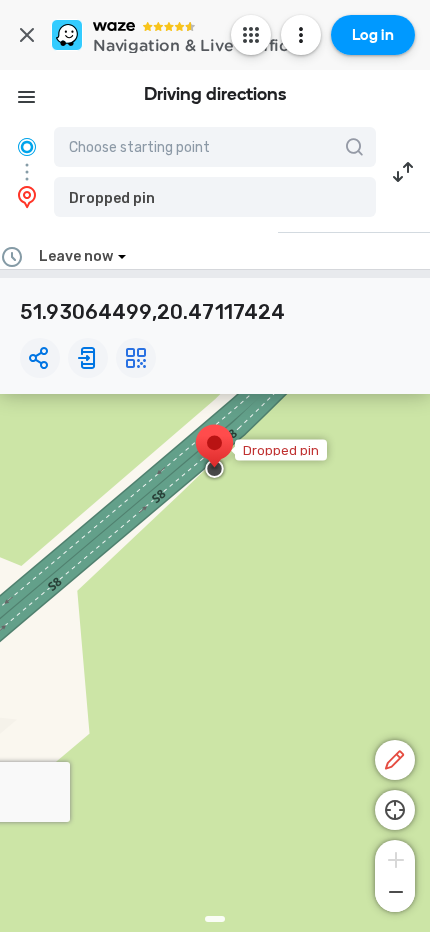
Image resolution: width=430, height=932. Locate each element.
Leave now (76, 256)
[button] (215, 197)
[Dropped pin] (214, 453)
